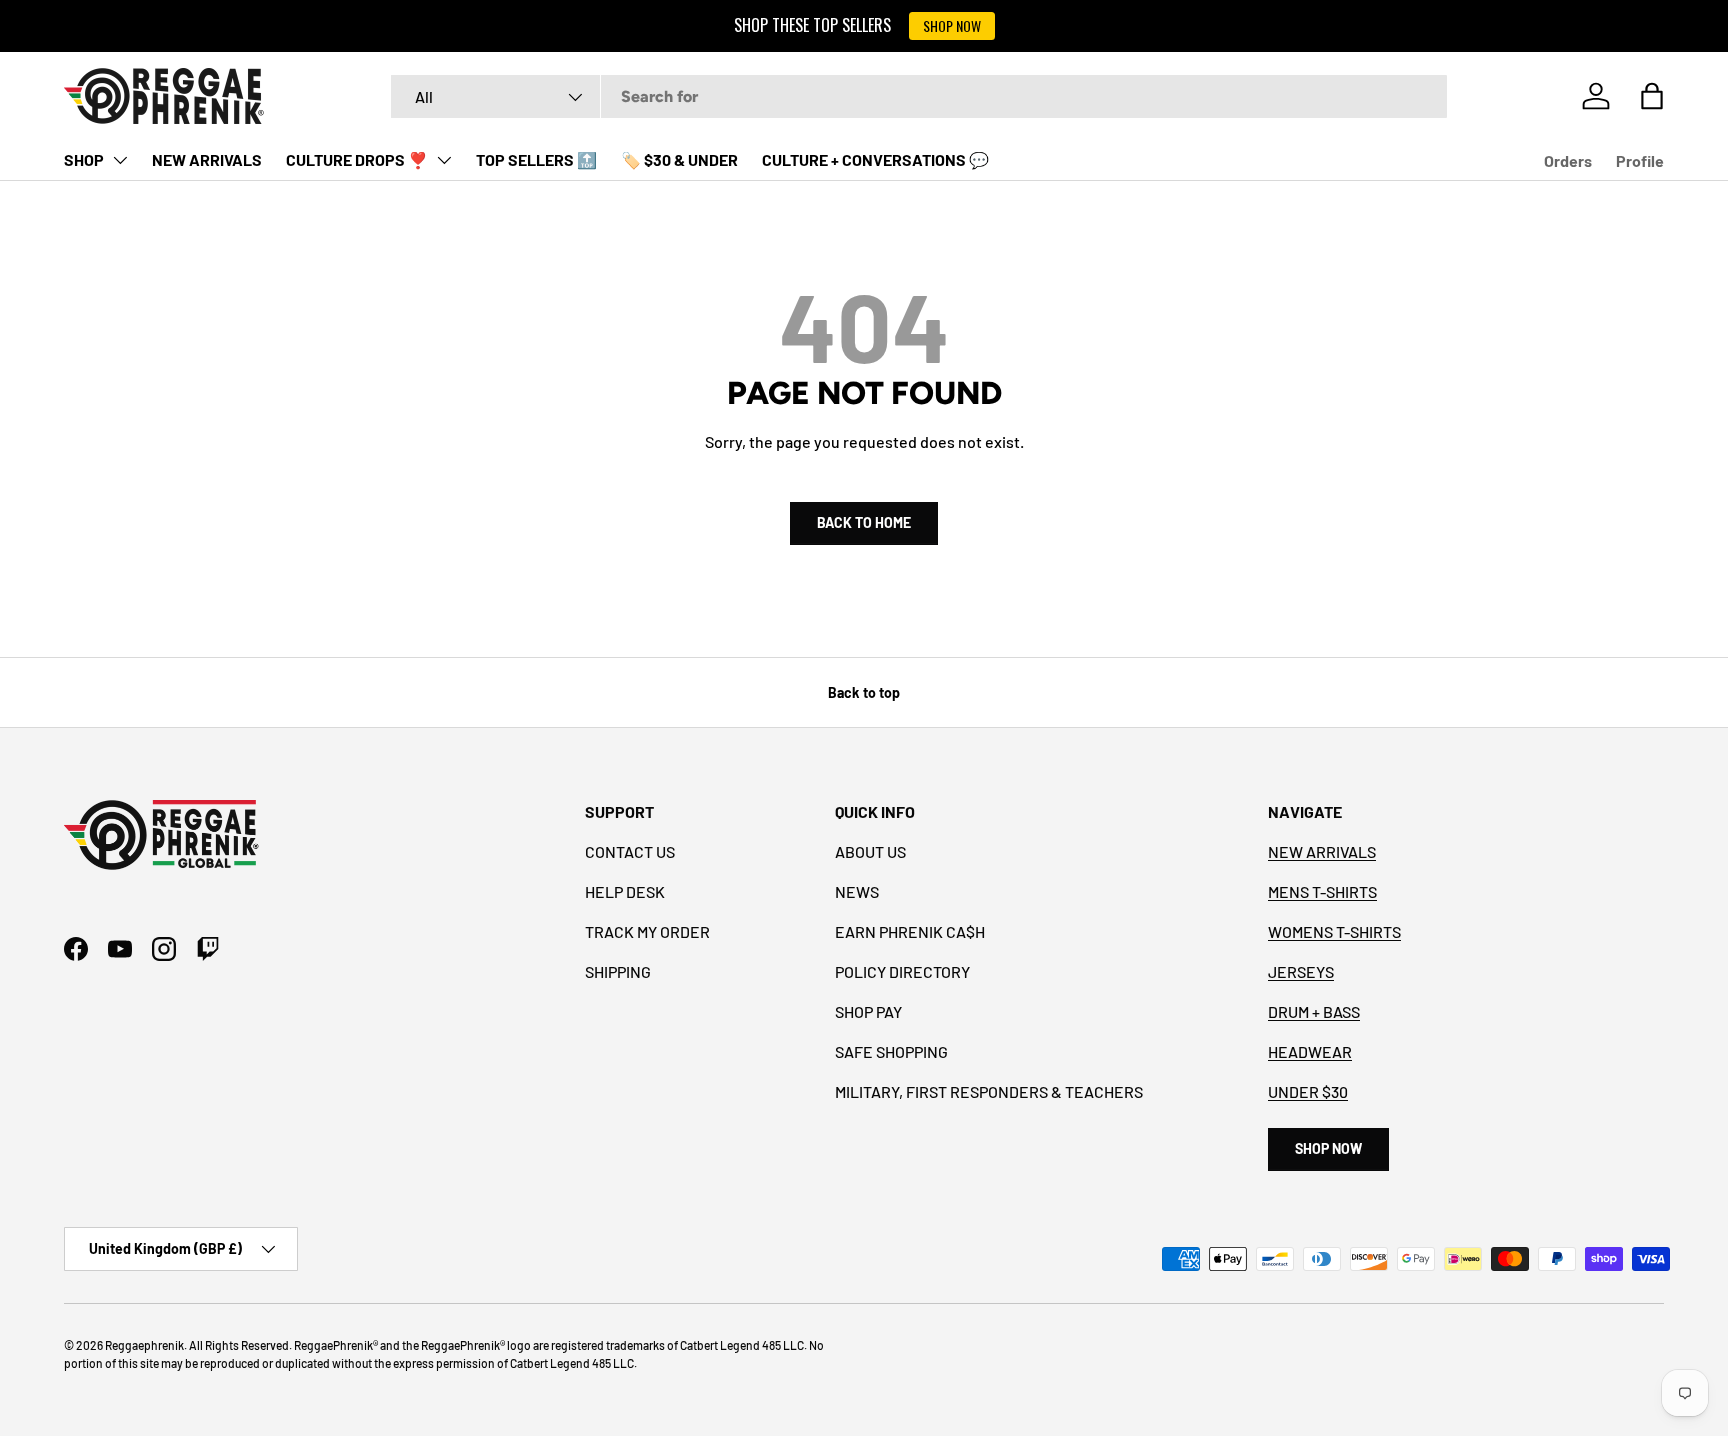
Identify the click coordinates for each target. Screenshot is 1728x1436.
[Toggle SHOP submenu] (120, 160)
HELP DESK (625, 891)
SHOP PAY (868, 1011)
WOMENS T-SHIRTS (1334, 931)
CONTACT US (630, 851)
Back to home (864, 522)
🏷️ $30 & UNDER (679, 159)
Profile (1640, 160)
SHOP (84, 159)
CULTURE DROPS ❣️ (357, 159)
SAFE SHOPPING (891, 1051)
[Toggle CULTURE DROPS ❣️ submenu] (444, 160)
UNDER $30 (1308, 1091)
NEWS (857, 891)
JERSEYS (1301, 971)
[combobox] (919, 96)
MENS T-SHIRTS (1322, 891)
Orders (1568, 160)
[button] (1652, 96)
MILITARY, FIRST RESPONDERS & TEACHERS (989, 1091)
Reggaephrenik (144, 1345)
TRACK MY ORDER (647, 931)
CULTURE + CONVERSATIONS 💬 (875, 159)
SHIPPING (618, 971)
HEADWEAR (1310, 1051)
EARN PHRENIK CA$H (910, 931)
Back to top (864, 692)
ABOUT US (870, 851)
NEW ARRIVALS (207, 159)
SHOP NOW (952, 25)
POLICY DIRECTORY (902, 971)
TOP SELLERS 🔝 (536, 159)
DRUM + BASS (1314, 1011)
